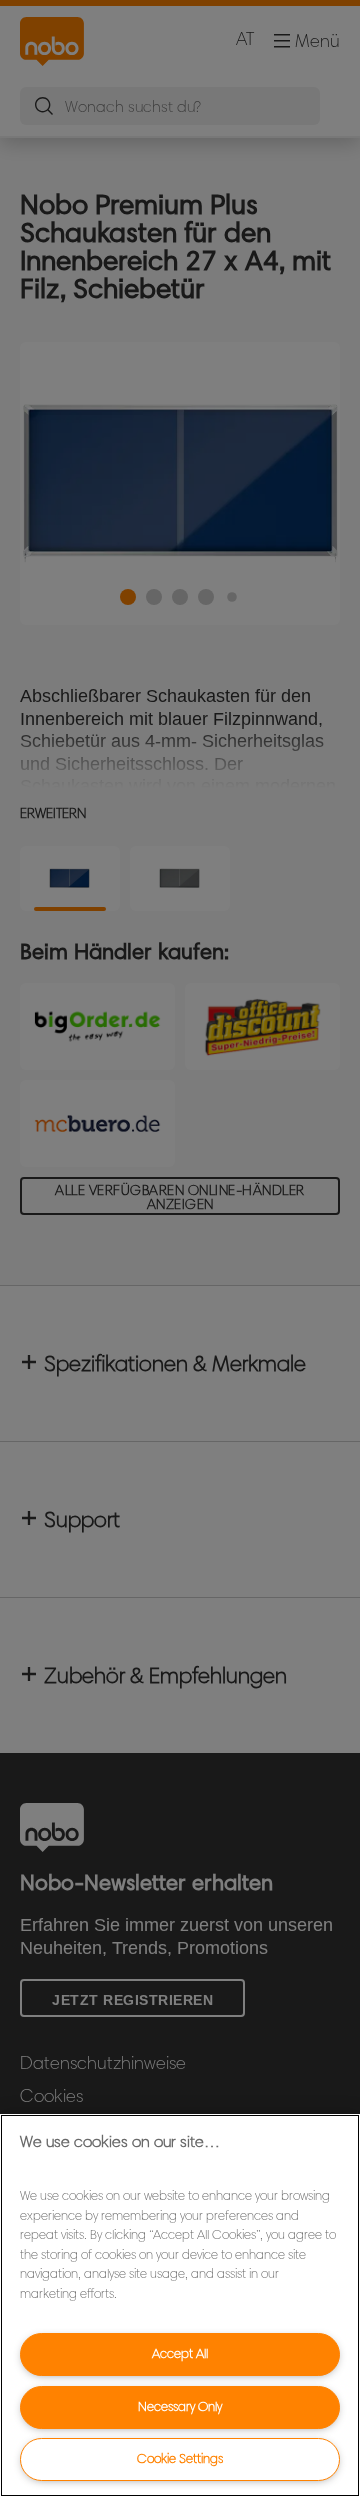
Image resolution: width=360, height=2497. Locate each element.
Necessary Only (180, 2406)
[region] (180, 2305)
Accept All (180, 2353)
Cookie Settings (180, 2458)
